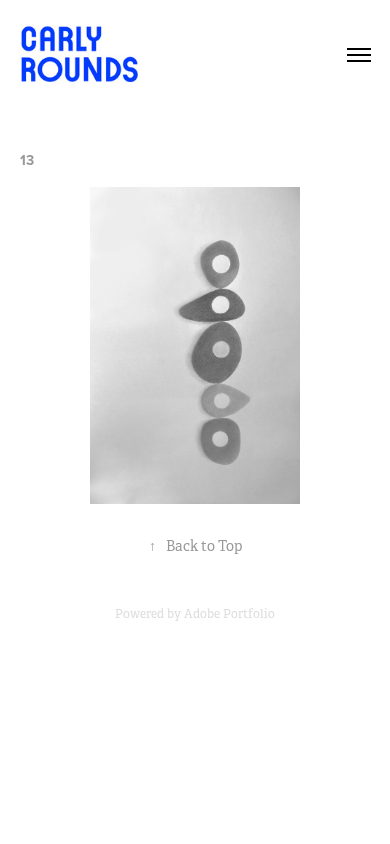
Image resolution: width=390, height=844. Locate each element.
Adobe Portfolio (229, 614)
